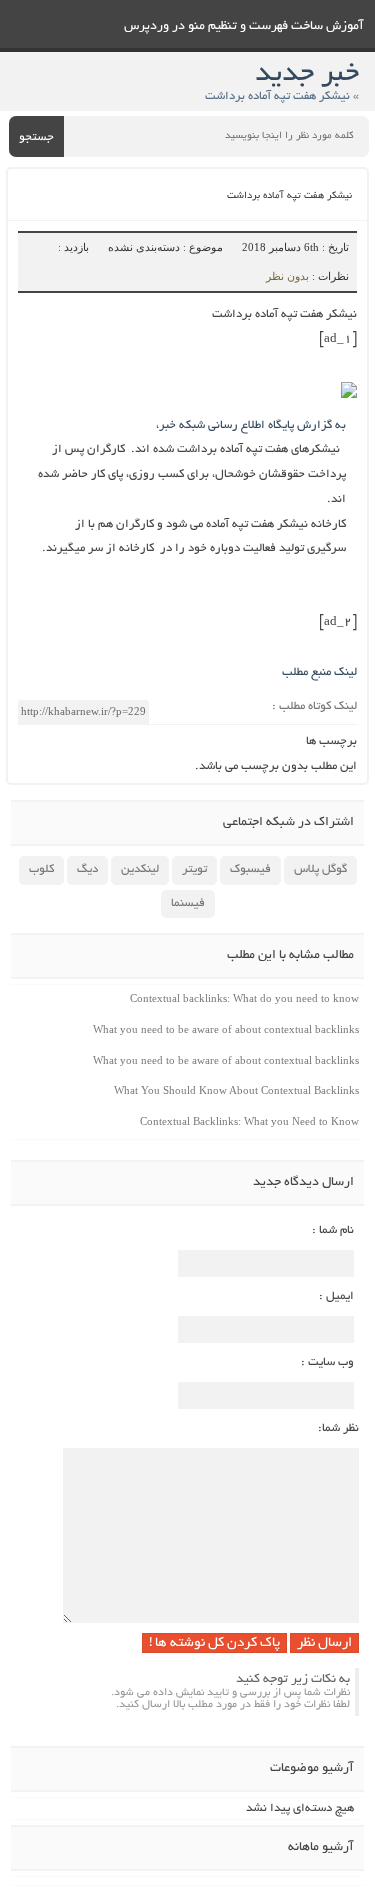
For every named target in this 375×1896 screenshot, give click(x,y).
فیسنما (188, 903)
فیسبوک (250, 869)
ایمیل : (336, 1296)
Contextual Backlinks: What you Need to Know (249, 1121)
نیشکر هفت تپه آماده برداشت (289, 196)
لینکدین (140, 869)
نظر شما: (338, 1428)
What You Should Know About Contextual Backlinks (236, 1090)
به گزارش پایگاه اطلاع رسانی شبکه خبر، (251, 425)
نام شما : (333, 1230)
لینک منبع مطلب (319, 672)
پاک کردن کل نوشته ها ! (214, 1643)
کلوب (41, 869)
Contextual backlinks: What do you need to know (244, 998)
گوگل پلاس (320, 869)
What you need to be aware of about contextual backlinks (226, 1029)
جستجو (36, 137)
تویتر (194, 869)
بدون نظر (287, 276)
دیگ (87, 869)
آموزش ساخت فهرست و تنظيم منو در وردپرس (244, 27)
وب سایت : (327, 1362)
